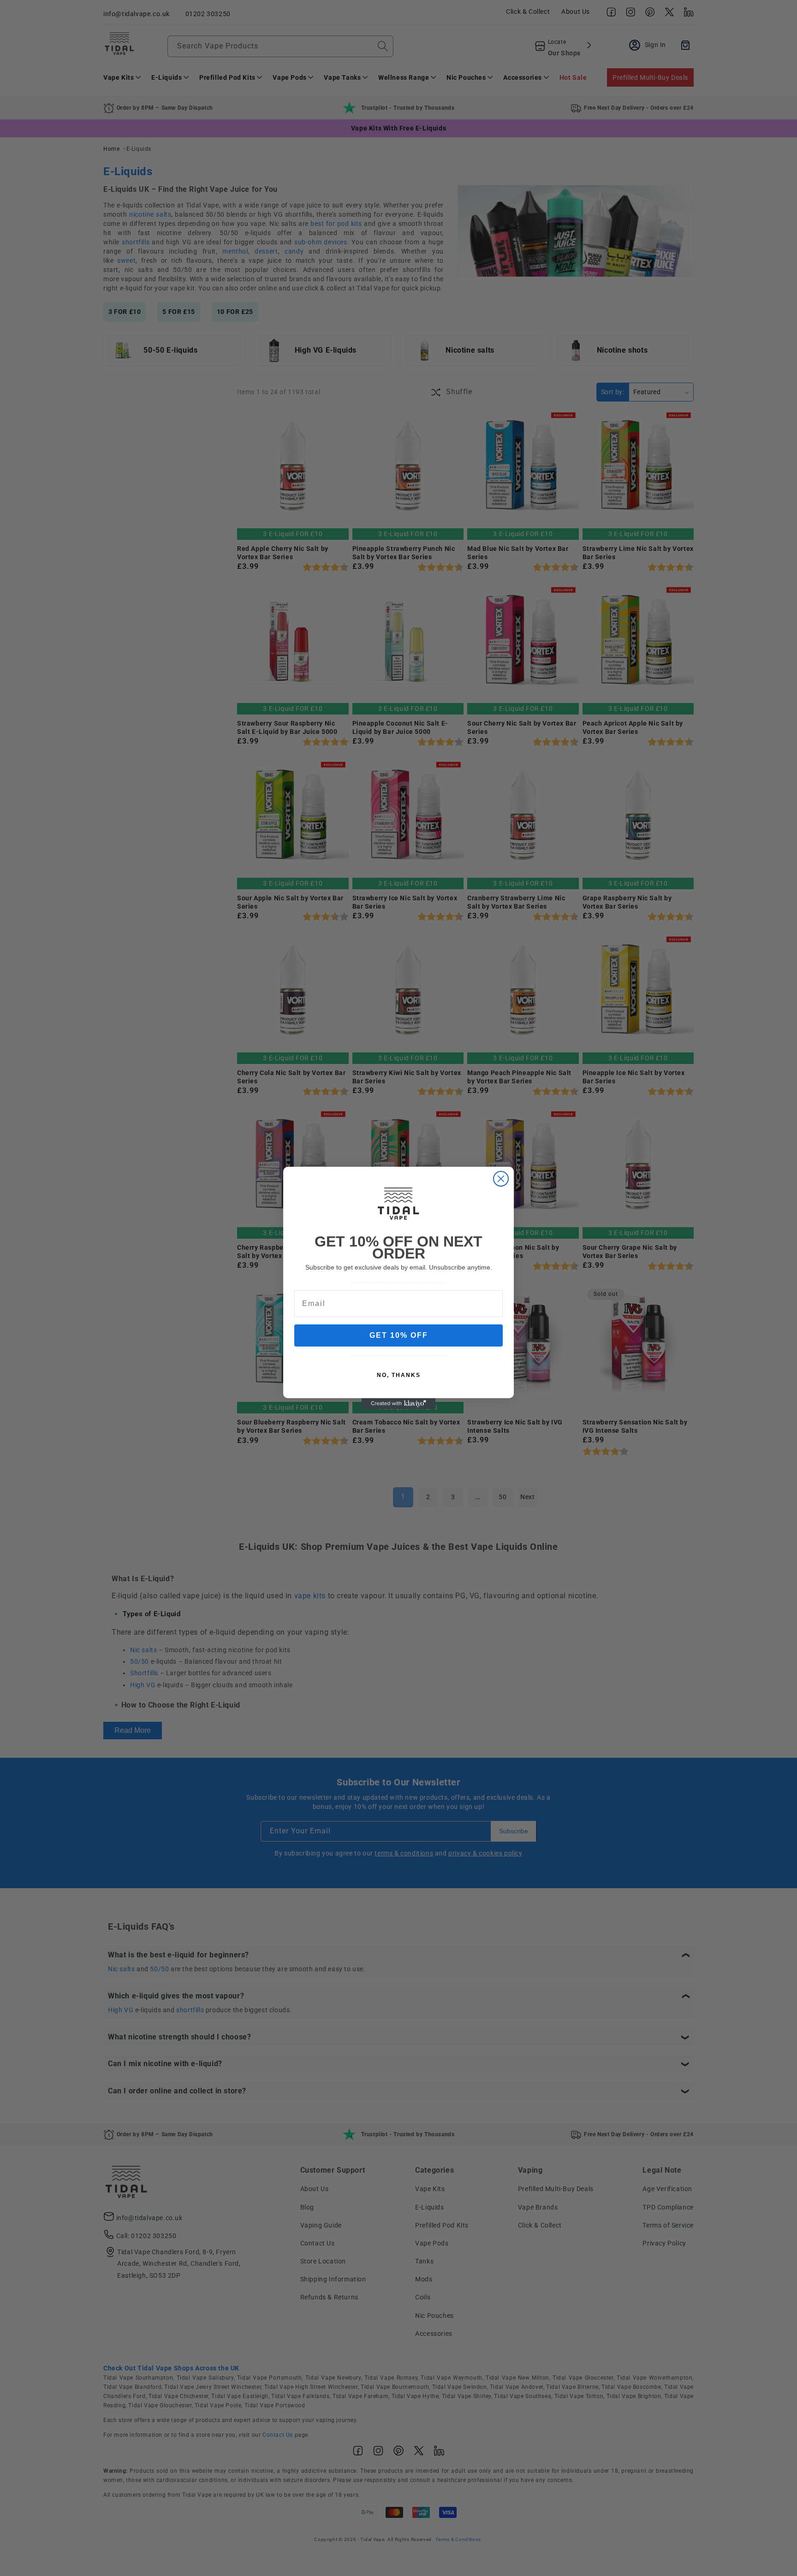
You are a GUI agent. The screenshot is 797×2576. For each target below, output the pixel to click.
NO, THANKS (399, 1375)
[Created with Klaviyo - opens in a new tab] (398, 1404)
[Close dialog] (501, 1179)
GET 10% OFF (399, 1335)
